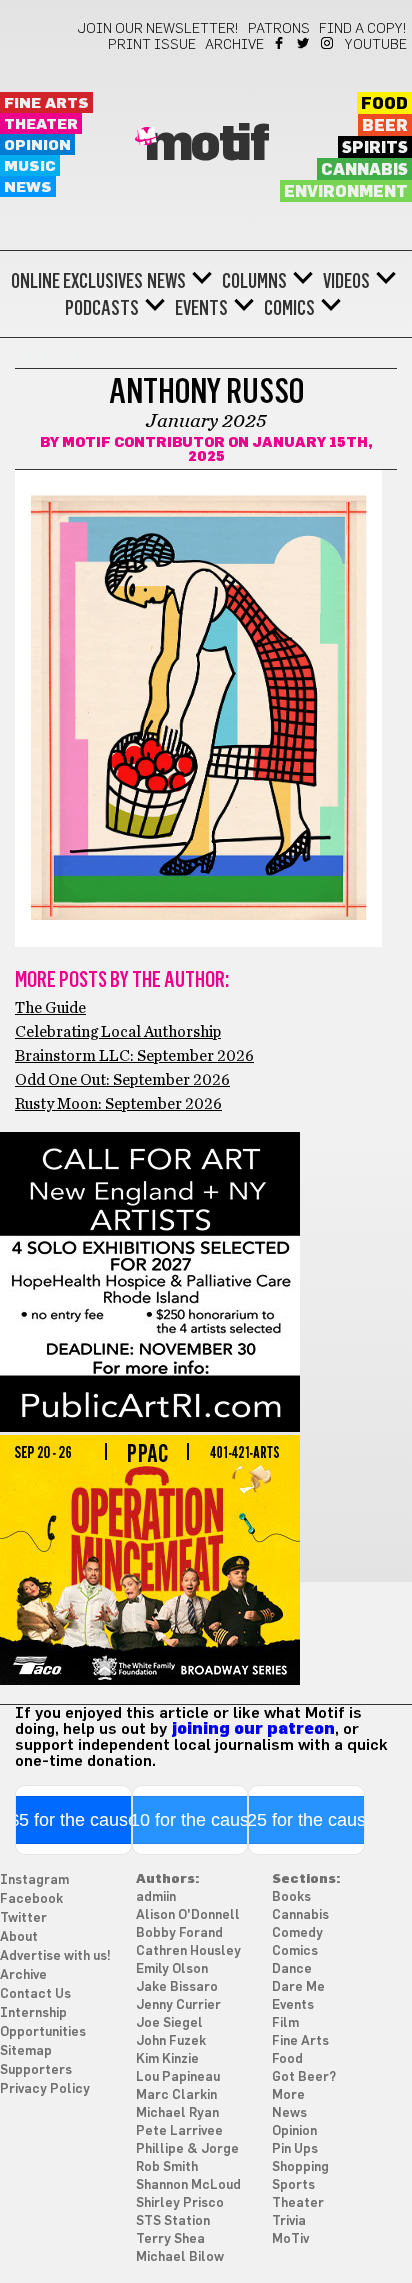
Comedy (297, 1933)
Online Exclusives (77, 281)
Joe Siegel (169, 2023)
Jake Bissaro (177, 1987)
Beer (385, 126)
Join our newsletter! (158, 29)
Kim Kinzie (167, 2059)
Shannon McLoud (188, 2185)
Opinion (37, 145)
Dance (292, 1969)
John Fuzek (171, 2041)
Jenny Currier (178, 2005)
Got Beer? (304, 2077)
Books (291, 1897)
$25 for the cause (306, 1820)
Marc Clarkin (176, 2095)
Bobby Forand (179, 1933)
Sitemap (26, 2051)
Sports (293, 2185)
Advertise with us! (55, 1956)
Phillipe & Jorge (187, 2149)
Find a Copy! (363, 29)
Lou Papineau (178, 2077)
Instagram (328, 43)
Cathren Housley (188, 1951)
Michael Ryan (177, 2113)
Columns (254, 281)
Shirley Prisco (180, 2203)
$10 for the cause (189, 1820)
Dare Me (298, 1987)
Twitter (304, 43)
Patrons (279, 29)
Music (30, 166)
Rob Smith (167, 2167)
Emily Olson (172, 1969)
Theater (41, 124)
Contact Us (35, 1994)
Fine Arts (46, 103)
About (19, 1937)
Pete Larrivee (179, 2131)
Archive (234, 45)
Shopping (300, 2167)
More (288, 2095)
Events (201, 308)
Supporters (36, 2070)
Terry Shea (170, 2239)
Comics (289, 308)
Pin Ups (295, 2149)
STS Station (173, 2221)
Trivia (289, 2221)
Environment (346, 192)
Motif (206, 145)
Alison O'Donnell (188, 1915)
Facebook (280, 43)
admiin (156, 1897)
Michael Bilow (180, 2257)
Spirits (375, 148)
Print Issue (152, 45)
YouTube (376, 45)
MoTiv (290, 2239)
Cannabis (364, 170)
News (28, 187)
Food (384, 104)
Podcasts (102, 308)
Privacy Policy (45, 2089)
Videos (346, 281)
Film (285, 2023)
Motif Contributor (143, 443)
